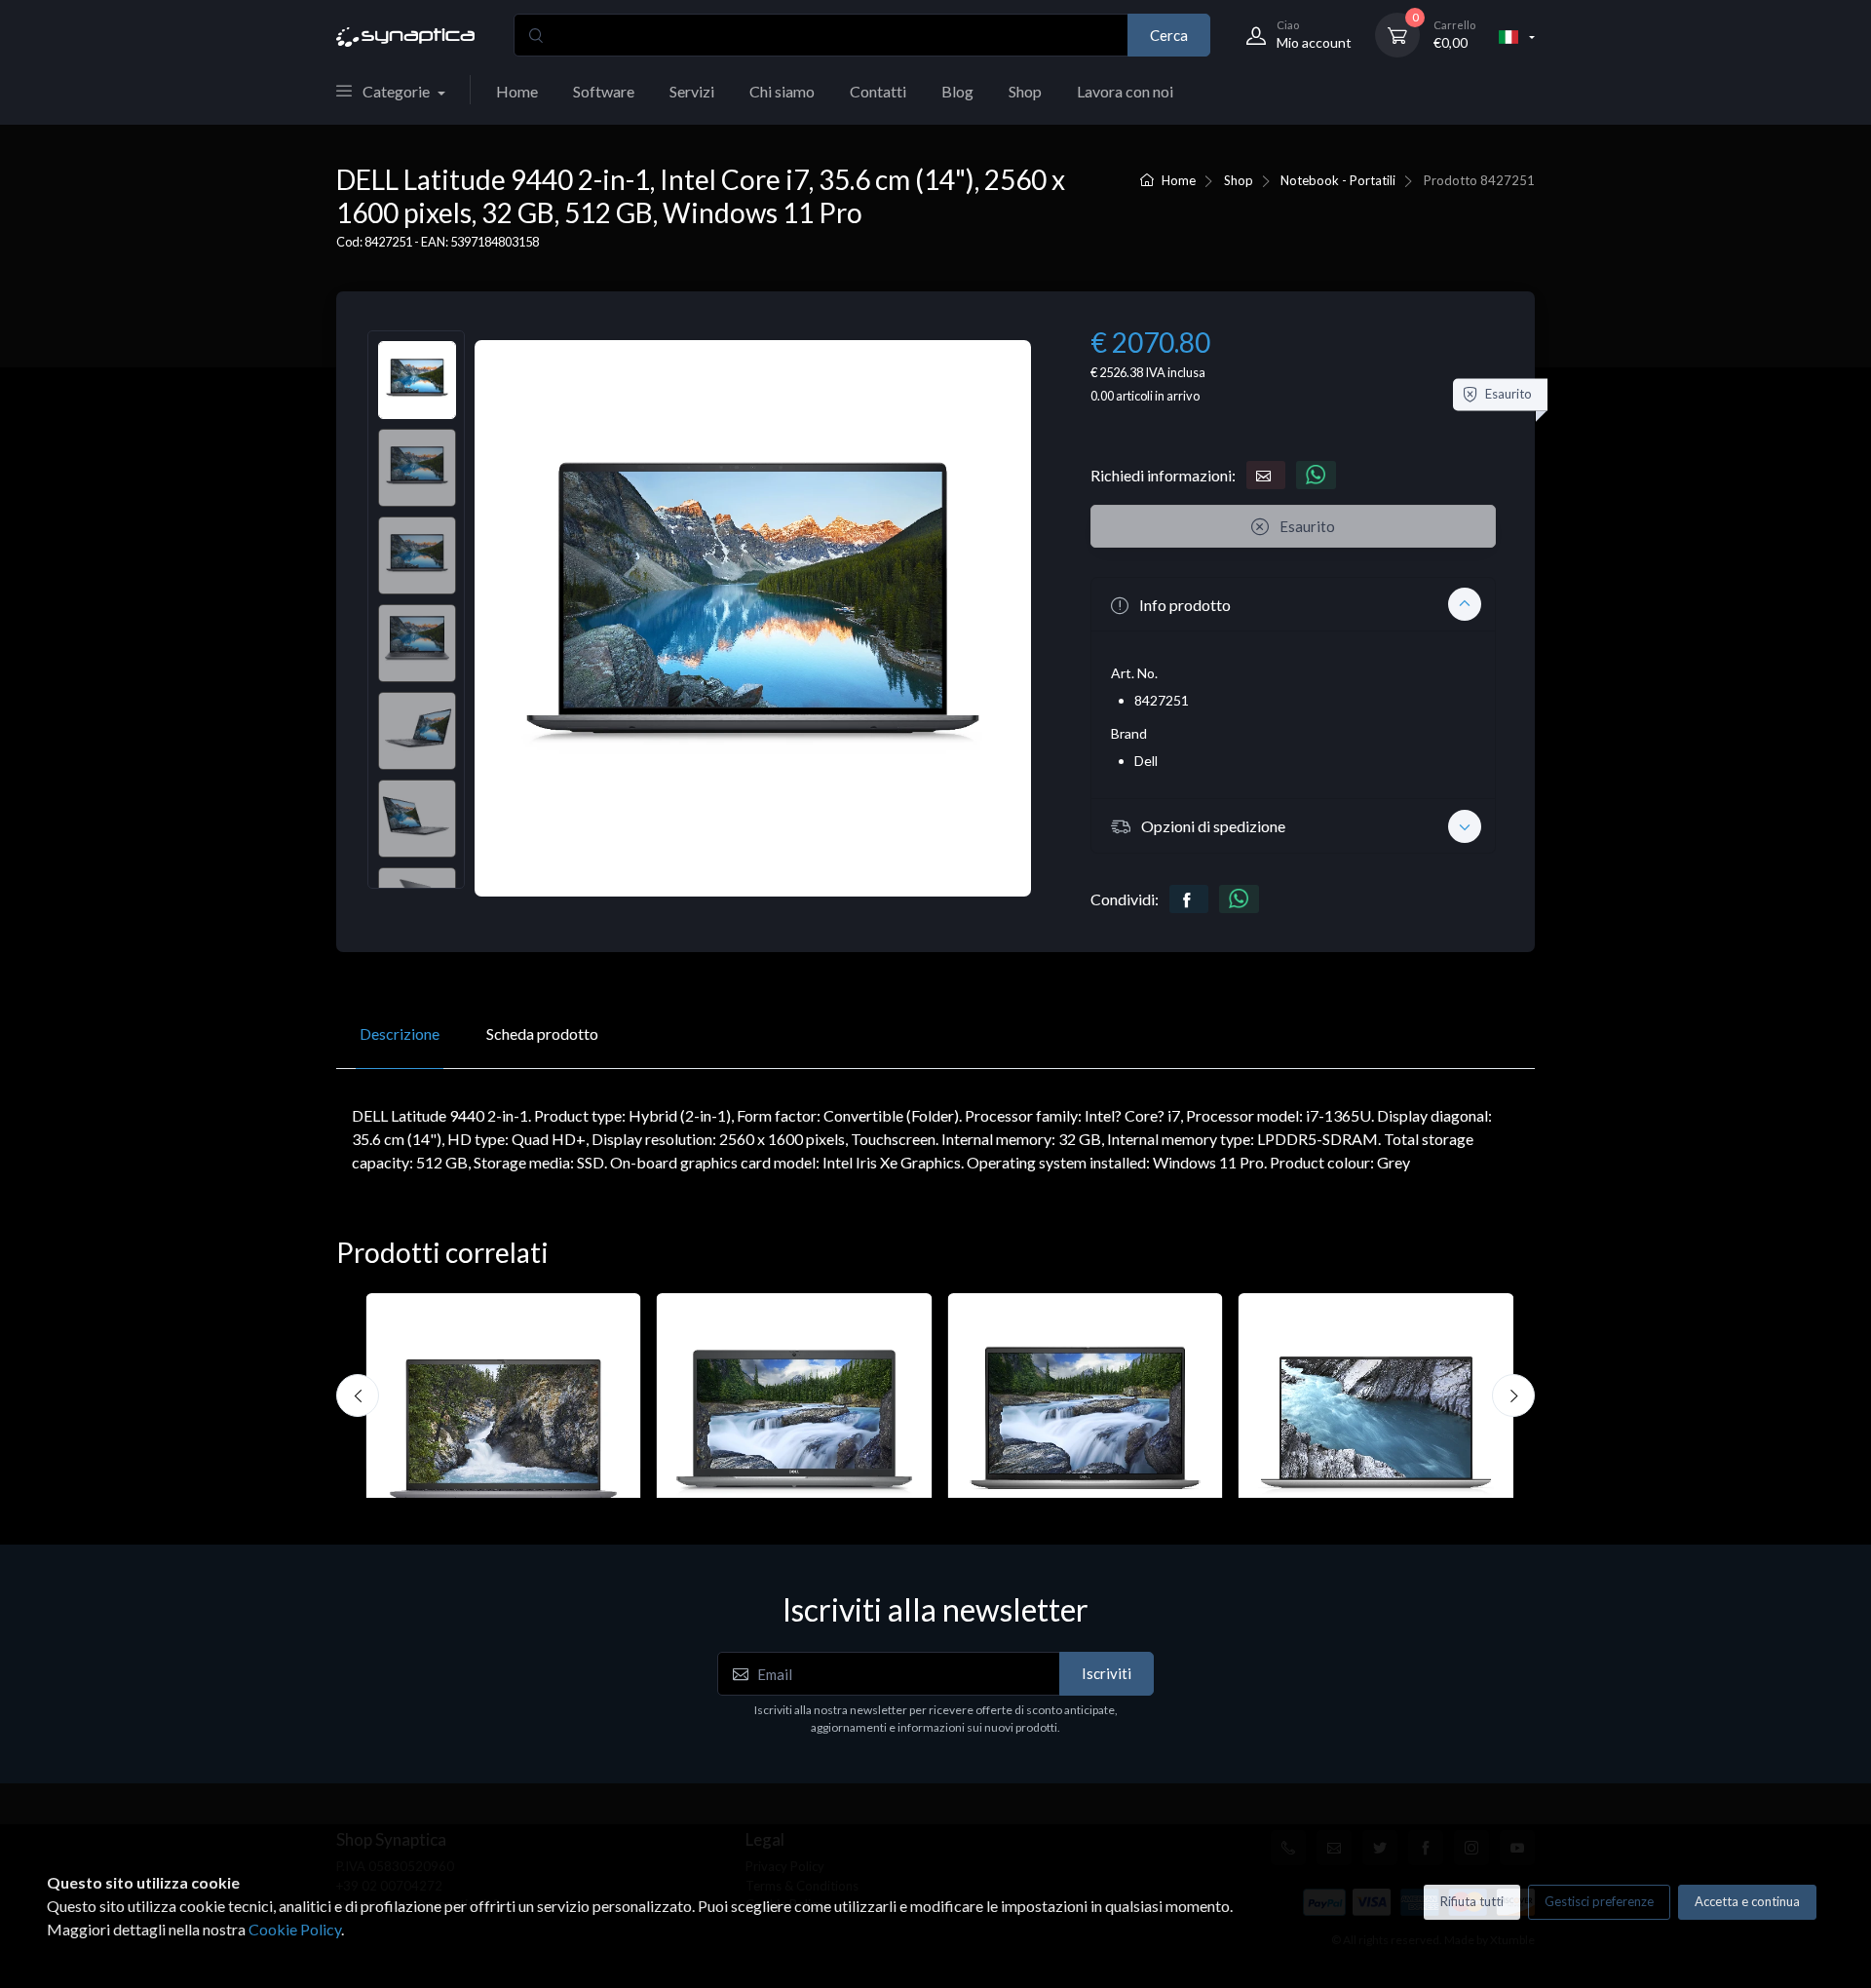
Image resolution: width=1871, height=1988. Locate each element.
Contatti (878, 91)
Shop (1025, 91)
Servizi (692, 91)
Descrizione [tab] (400, 1033)
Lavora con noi (1125, 91)
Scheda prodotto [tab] (542, 1033)
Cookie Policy (295, 1929)
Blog (957, 91)
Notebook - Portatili (1338, 180)
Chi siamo (782, 91)
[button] (1293, 604)
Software (604, 91)
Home (517, 91)
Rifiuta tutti (1472, 1901)
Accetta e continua (1747, 1901)
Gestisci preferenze (1599, 1901)
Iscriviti (1107, 1673)
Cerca (1169, 35)
